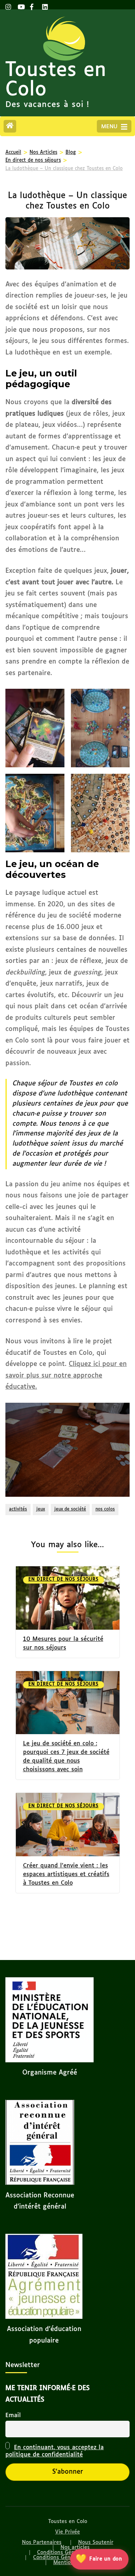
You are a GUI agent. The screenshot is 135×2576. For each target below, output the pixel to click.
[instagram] (8, 5)
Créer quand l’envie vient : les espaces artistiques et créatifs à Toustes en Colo (66, 1874)
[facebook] (32, 5)
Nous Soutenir (96, 2542)
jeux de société (70, 1509)
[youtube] (20, 5)
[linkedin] (45, 5)
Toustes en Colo (56, 80)
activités (18, 1509)
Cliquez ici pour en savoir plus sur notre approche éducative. (66, 1376)
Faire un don (99, 2559)
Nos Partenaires (42, 2542)
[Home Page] (10, 126)
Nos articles (75, 2548)
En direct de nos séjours (64, 1580)
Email (13, 2416)
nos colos (105, 1509)
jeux (41, 1509)
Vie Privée (67, 2532)
